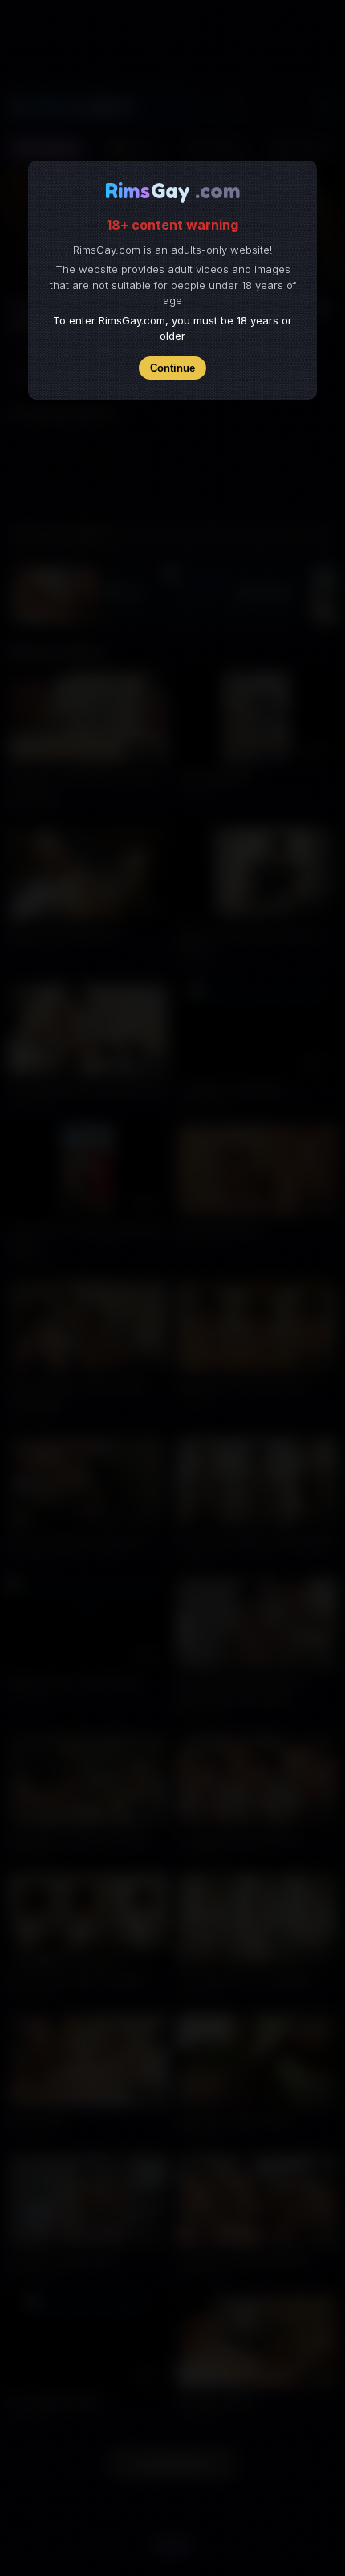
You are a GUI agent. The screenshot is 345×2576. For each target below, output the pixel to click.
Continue (172, 368)
